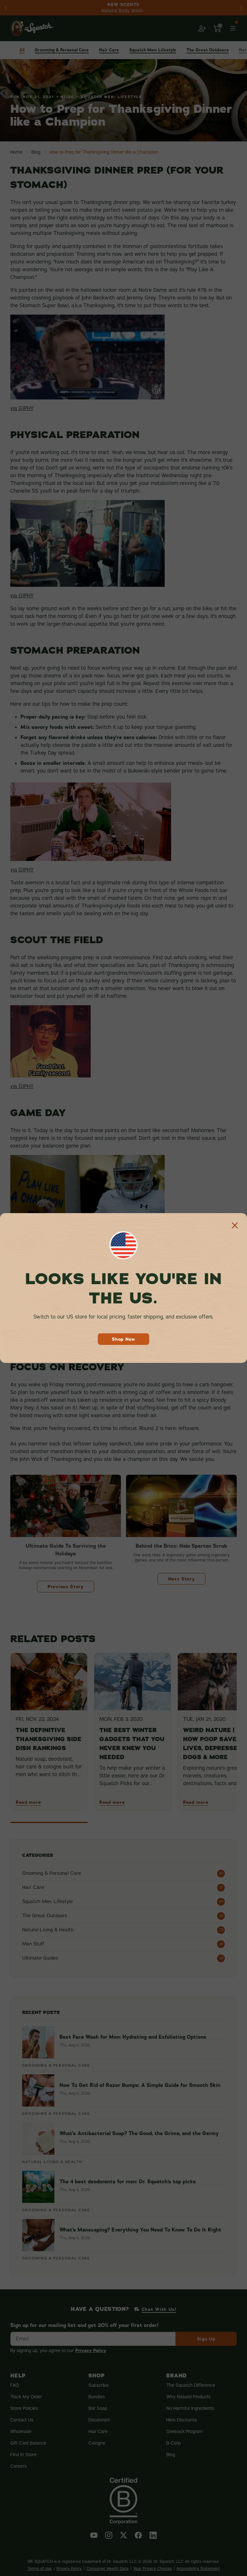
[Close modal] (235, 1225)
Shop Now (123, 1339)
